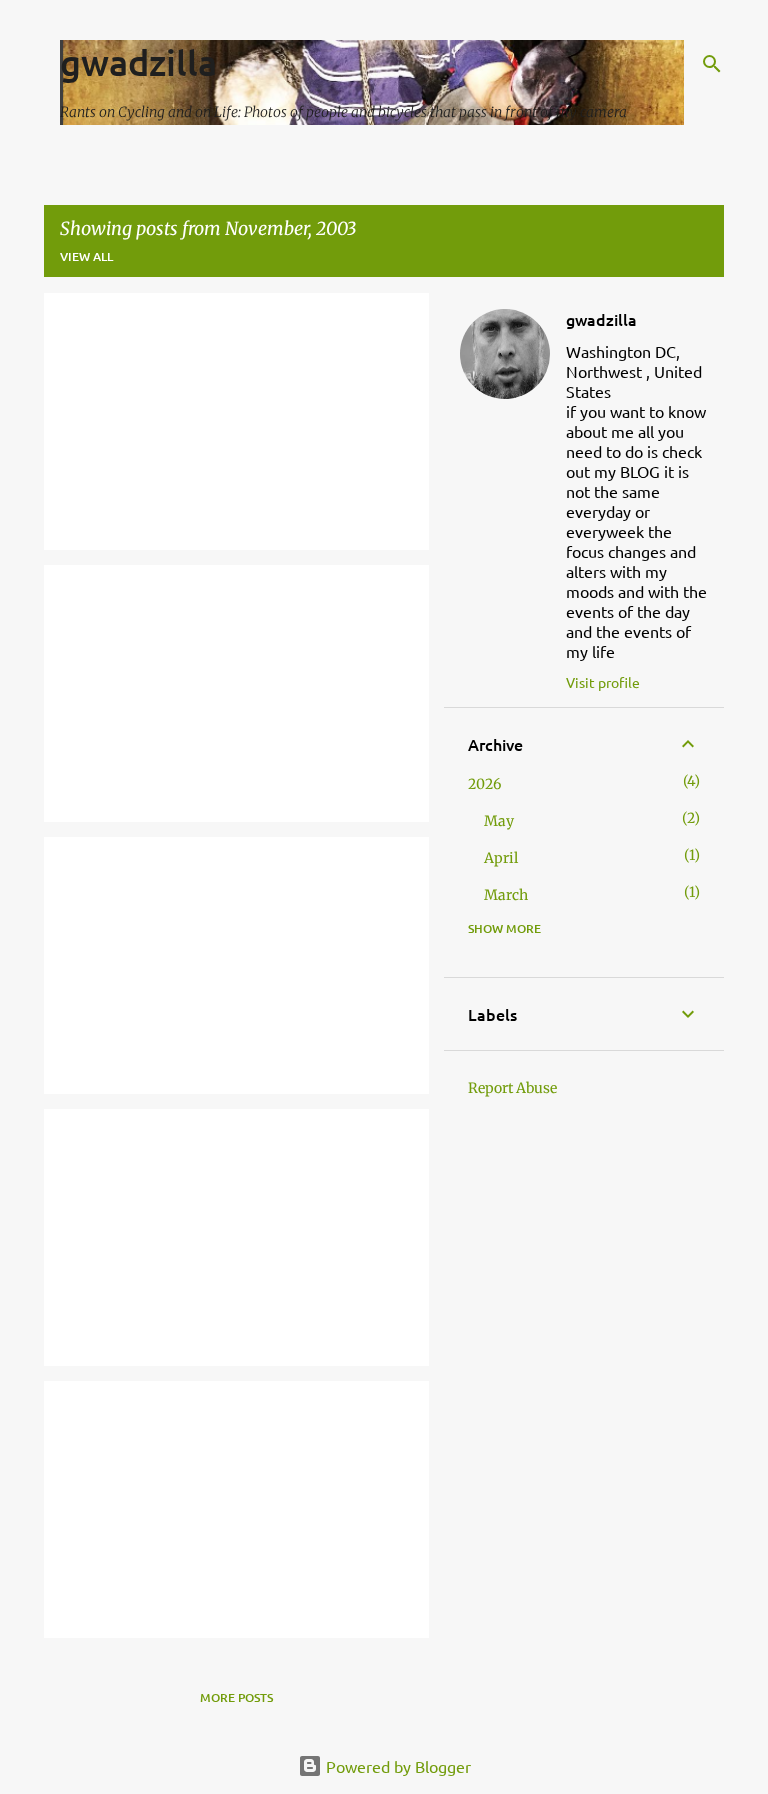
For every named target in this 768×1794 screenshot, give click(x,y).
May (499, 821)
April (501, 858)
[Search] (712, 64)
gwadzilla (138, 62)
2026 (484, 784)
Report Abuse (512, 1088)
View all (86, 256)
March (506, 895)
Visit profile (603, 682)
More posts (236, 1697)
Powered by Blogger (396, 1766)
